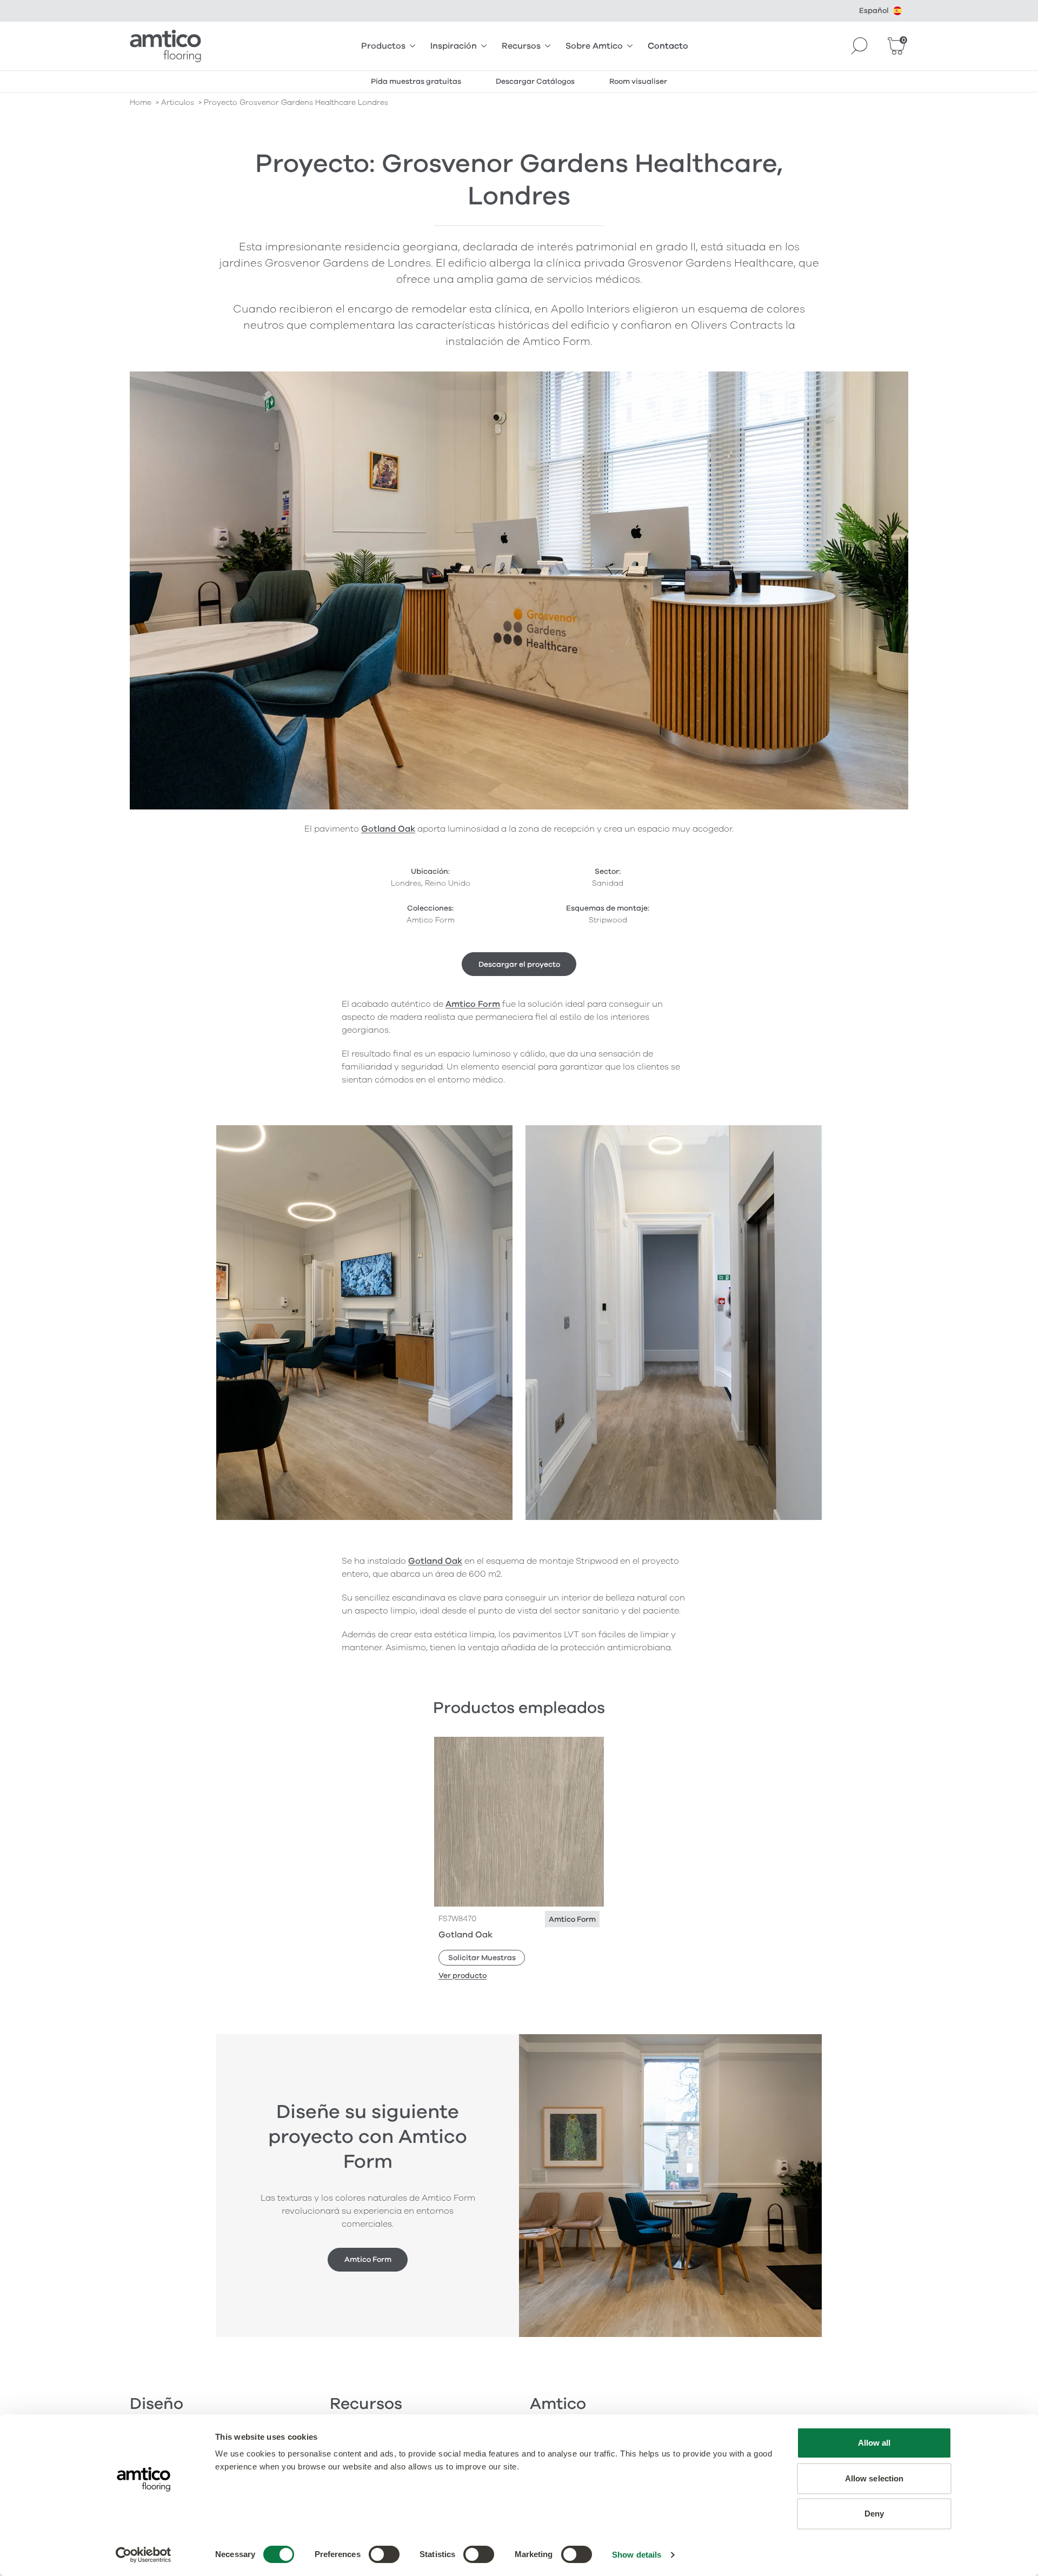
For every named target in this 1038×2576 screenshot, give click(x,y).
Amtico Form (473, 1004)
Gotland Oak (388, 829)
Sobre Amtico (594, 46)
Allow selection (874, 2478)
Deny (874, 2514)
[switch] (384, 2554)
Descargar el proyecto (519, 964)
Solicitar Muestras (482, 1958)
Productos (383, 46)
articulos (178, 102)
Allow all (874, 2443)
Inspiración (454, 46)
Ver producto (463, 1976)
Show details (637, 2555)
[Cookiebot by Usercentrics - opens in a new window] (144, 2555)
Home (141, 102)
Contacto (668, 46)
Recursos (521, 46)
